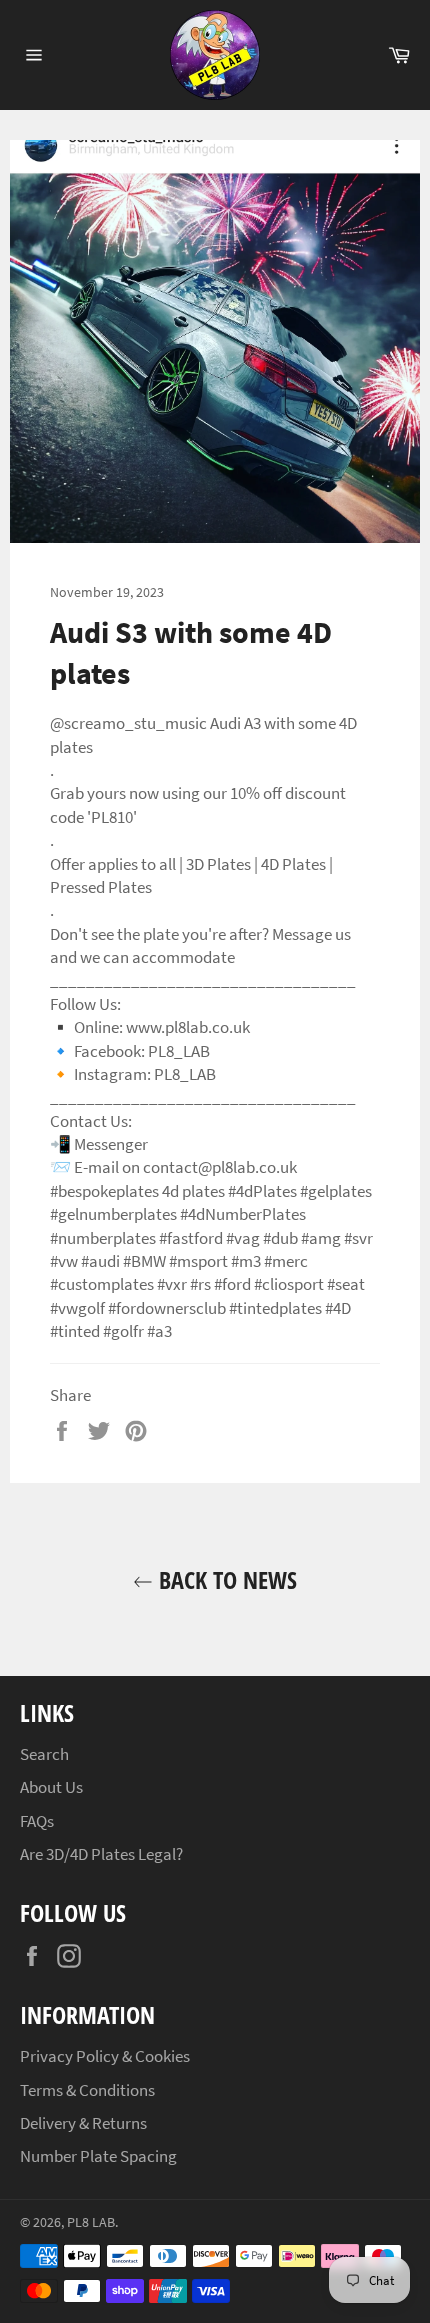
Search (44, 1754)
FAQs (37, 1821)
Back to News (225, 1579)
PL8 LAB (91, 2222)
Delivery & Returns (83, 2123)
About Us (51, 1787)
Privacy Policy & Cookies (105, 2056)
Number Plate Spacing (98, 2156)
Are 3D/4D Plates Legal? (101, 1854)
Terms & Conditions (87, 2090)
